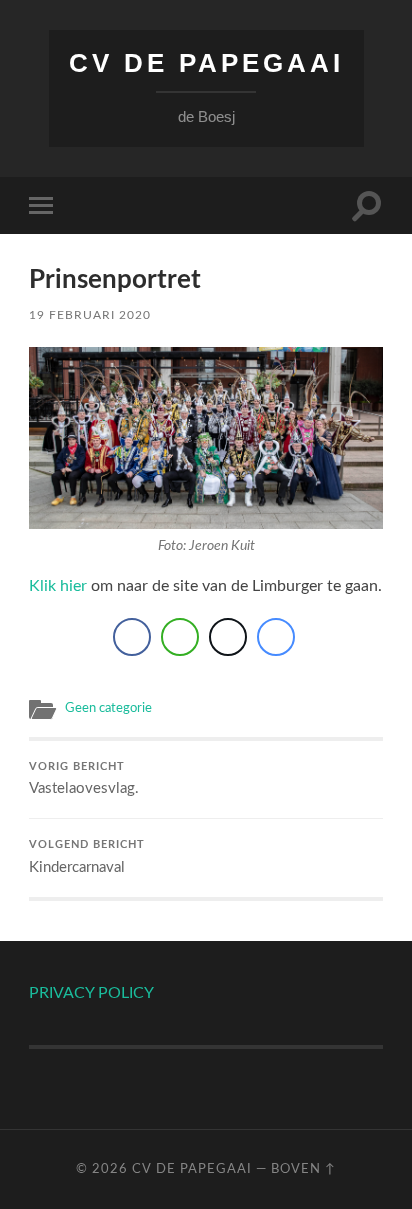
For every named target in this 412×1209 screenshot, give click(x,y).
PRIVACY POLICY (91, 993)
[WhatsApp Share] (180, 637)
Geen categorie (108, 708)
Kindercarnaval (87, 857)
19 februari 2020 (90, 315)
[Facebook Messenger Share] (276, 637)
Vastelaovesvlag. (84, 779)
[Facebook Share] (132, 637)
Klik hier (58, 586)
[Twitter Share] (228, 637)
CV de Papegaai (206, 63)
